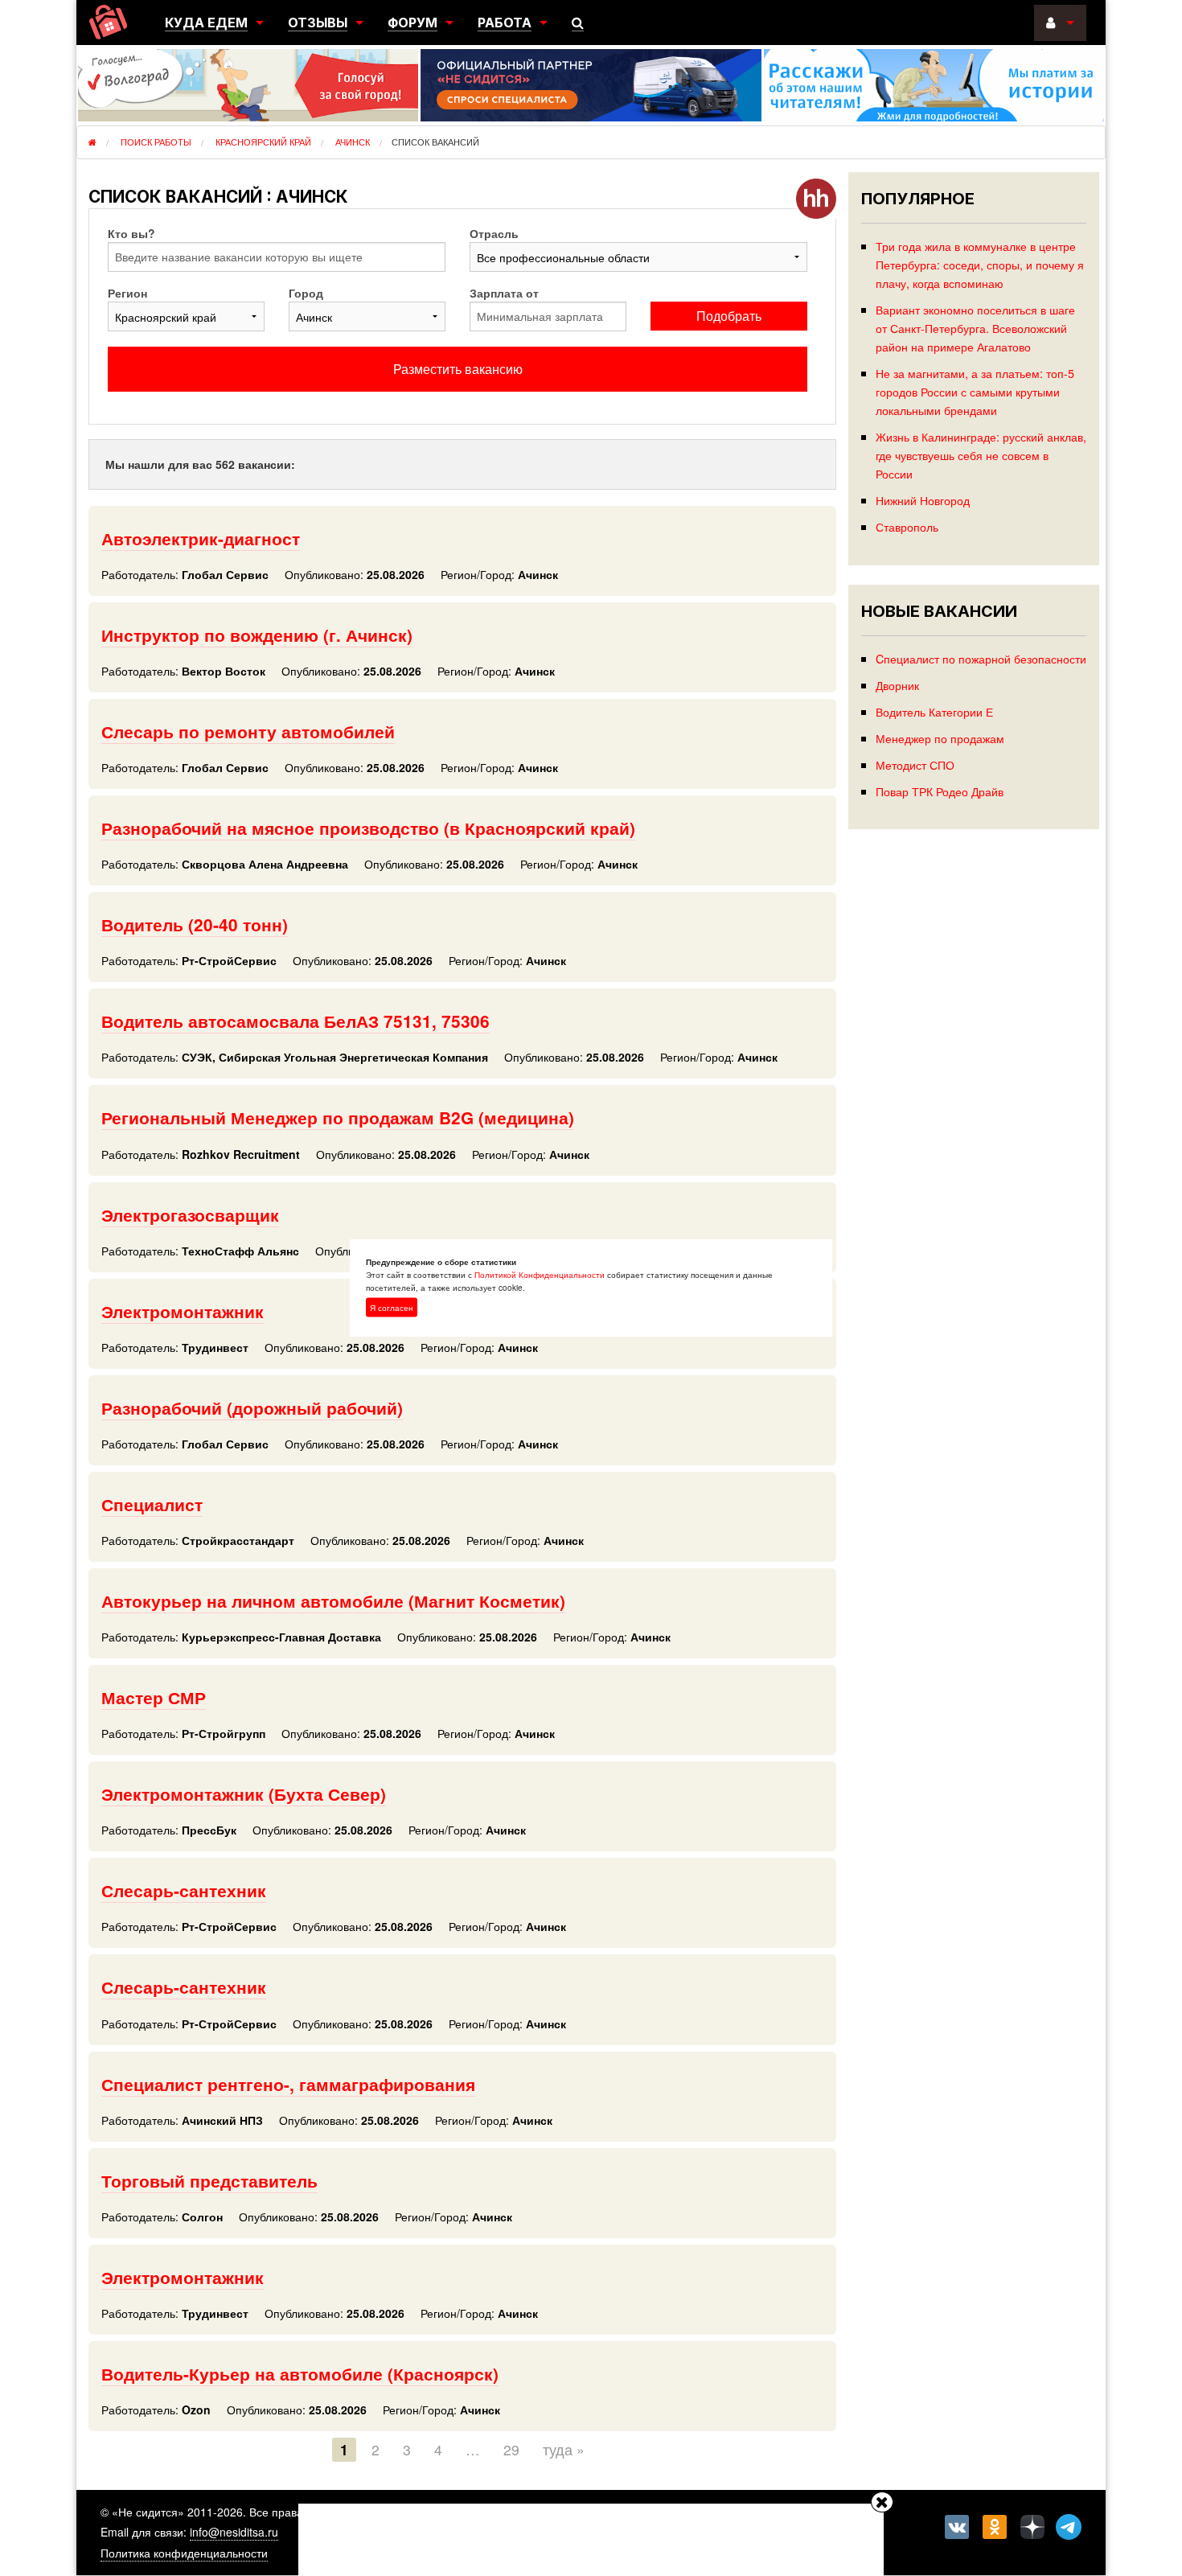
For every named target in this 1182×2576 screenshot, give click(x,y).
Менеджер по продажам (940, 738)
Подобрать (729, 316)
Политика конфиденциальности (184, 2553)
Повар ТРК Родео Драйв (940, 791)
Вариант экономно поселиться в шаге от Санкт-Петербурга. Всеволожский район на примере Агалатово (975, 328)
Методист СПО (915, 764)
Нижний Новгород (923, 500)
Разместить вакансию (458, 369)
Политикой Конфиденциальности (540, 1274)
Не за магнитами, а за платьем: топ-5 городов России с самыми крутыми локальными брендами (975, 391)
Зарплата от (504, 293)
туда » (564, 2449)
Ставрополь (907, 526)
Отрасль (494, 233)
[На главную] (108, 22)
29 (511, 2449)
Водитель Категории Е (934, 711)
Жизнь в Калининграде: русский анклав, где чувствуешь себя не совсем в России (981, 455)
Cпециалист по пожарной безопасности (981, 658)
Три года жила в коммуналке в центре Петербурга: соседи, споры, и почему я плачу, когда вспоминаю (980, 264)
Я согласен (392, 1307)
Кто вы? (131, 233)
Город (306, 293)
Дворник (897, 685)
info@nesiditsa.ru (234, 2532)
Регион (127, 293)
